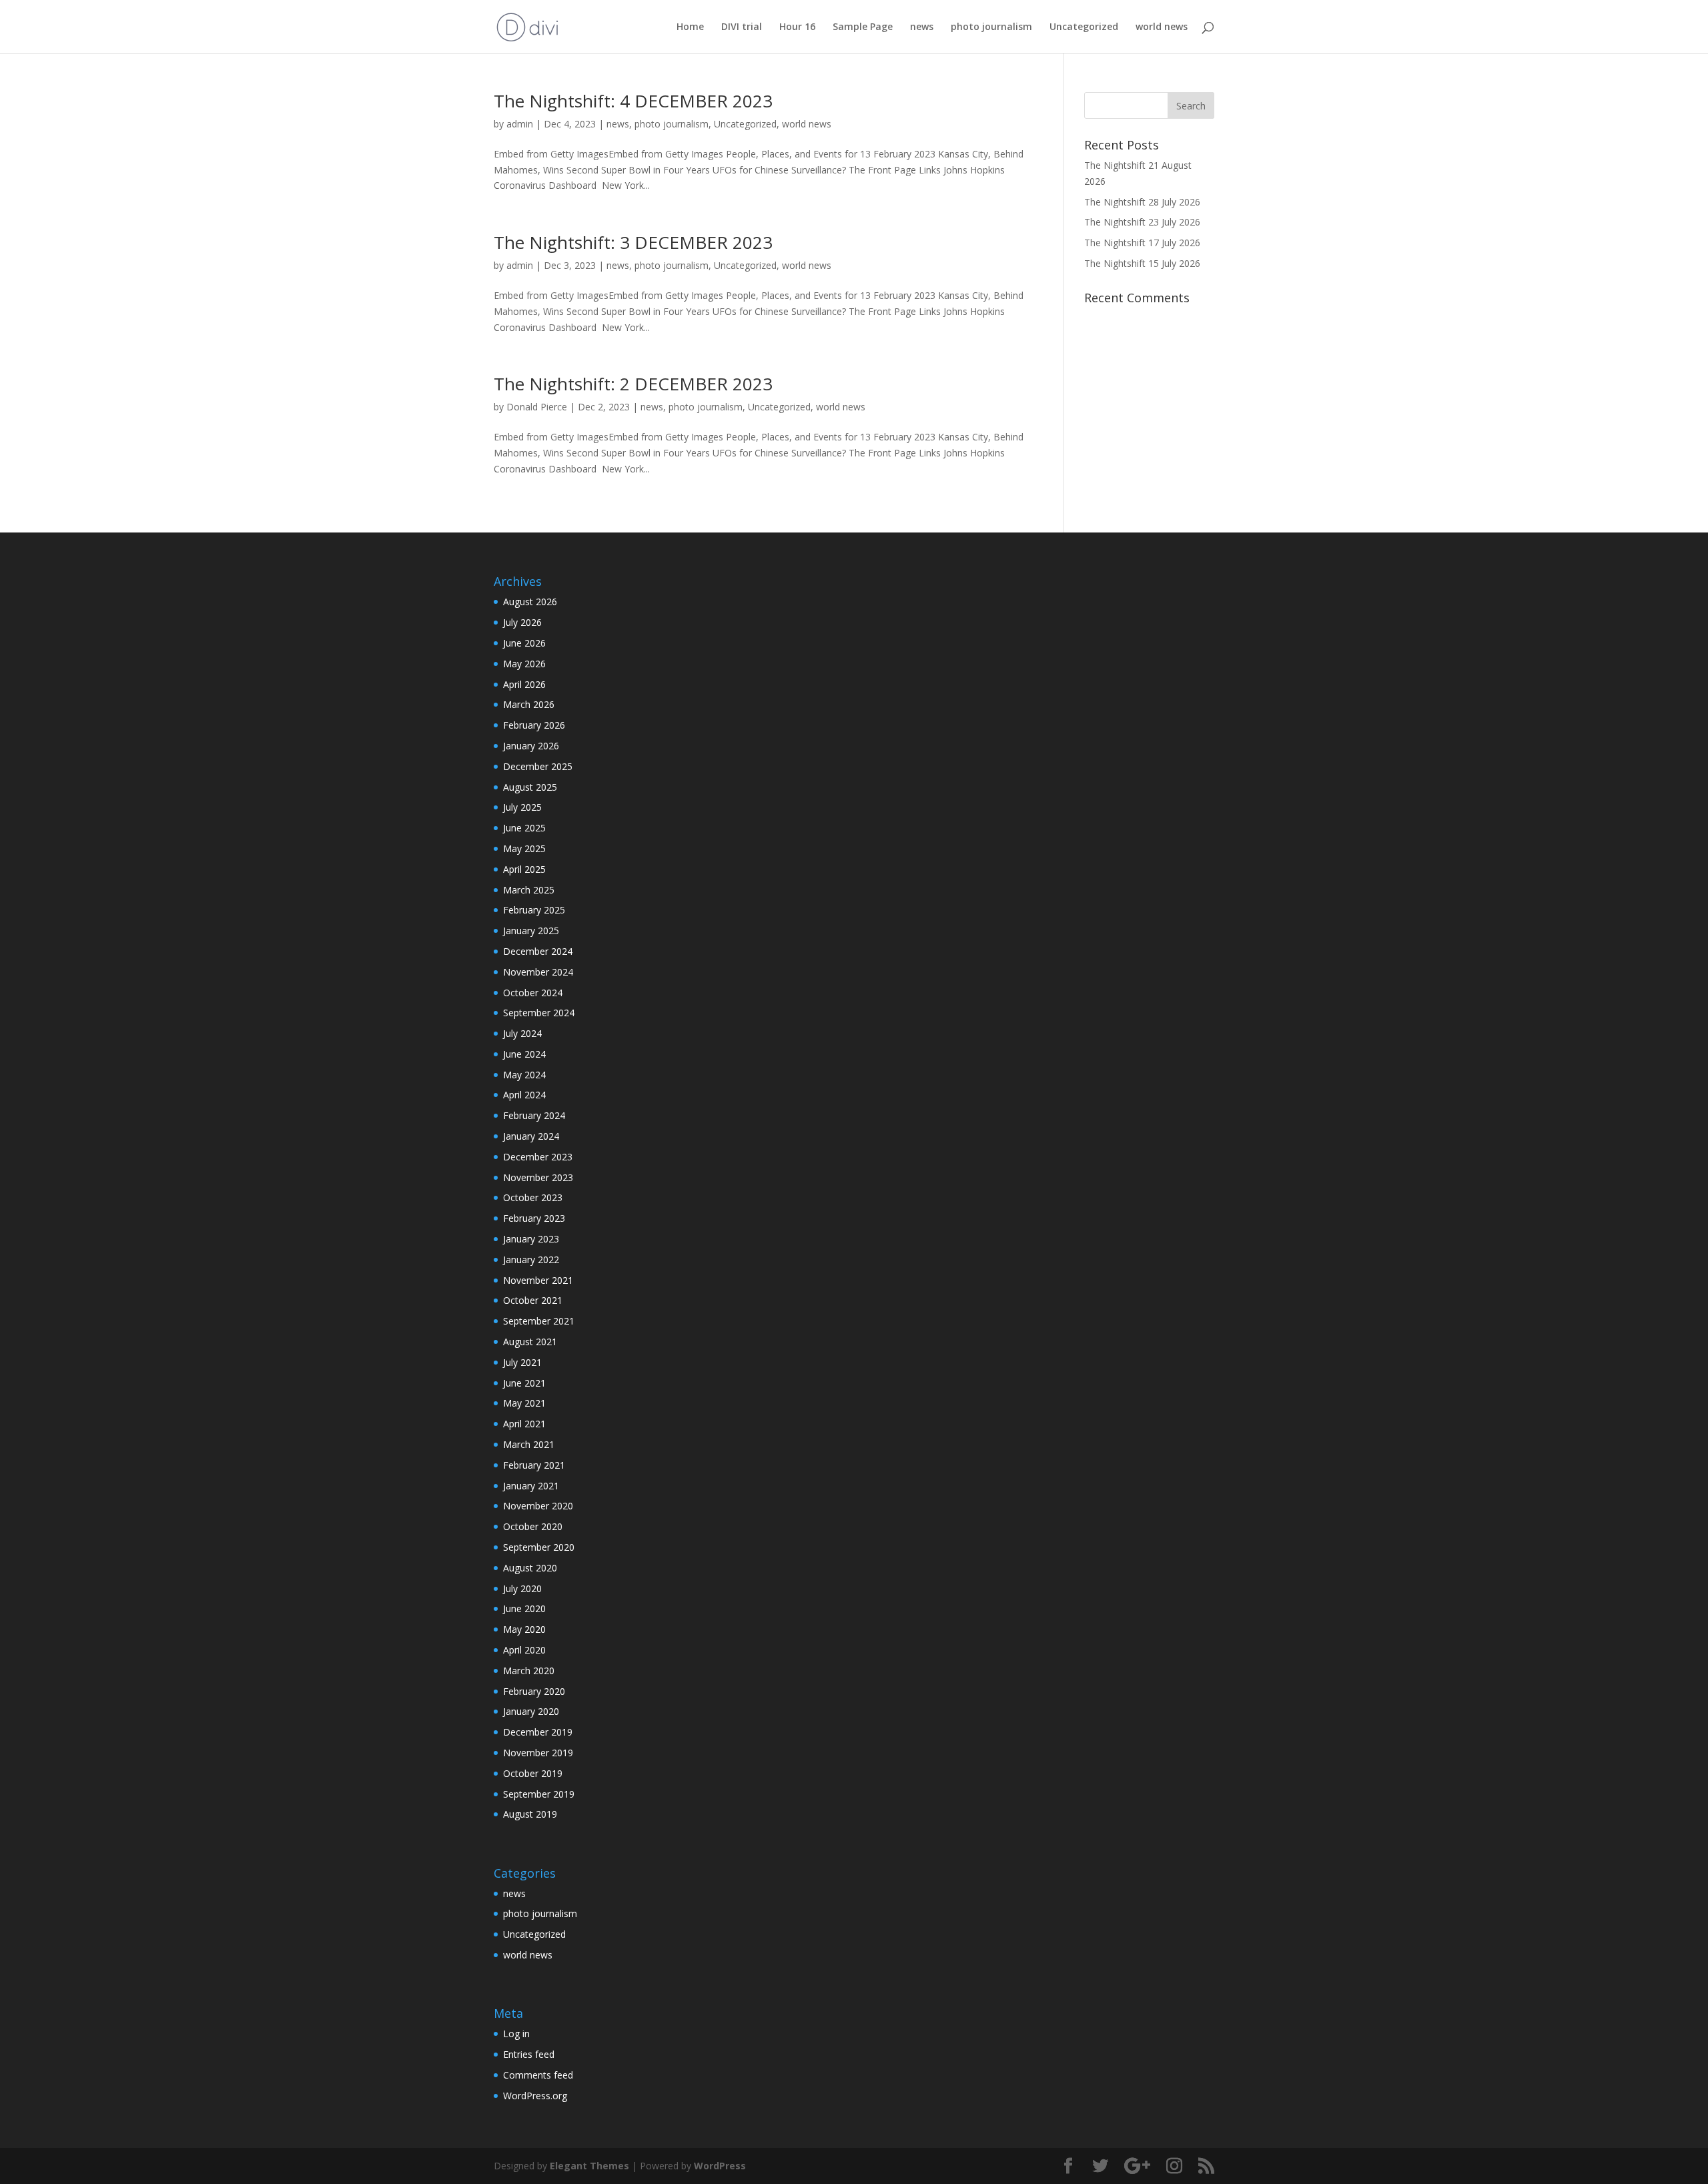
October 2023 (533, 1197)
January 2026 (531, 746)
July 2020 (522, 1588)
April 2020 (524, 1650)
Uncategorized (1084, 27)
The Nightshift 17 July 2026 (1142, 243)
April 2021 (524, 1424)
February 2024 (534, 1115)
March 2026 (529, 704)
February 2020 (534, 1691)
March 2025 (529, 890)
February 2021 (534, 1465)
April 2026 (524, 684)
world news (1162, 27)
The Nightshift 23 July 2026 (1142, 222)
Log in (516, 2034)
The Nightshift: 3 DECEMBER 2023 (633, 242)
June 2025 (524, 828)
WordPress (720, 2166)
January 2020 (531, 1711)
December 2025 (538, 766)
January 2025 (531, 931)
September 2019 (539, 1794)
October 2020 (533, 1526)
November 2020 (538, 1506)
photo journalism (991, 27)
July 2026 (522, 622)
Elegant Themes (589, 2166)
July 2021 (522, 1362)
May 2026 (524, 664)
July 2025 (522, 807)
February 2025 (534, 910)
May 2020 (524, 1629)
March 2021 (529, 1444)
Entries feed (529, 2054)
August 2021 (530, 1342)
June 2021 (524, 1383)
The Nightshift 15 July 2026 (1142, 263)
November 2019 (538, 1753)
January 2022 (531, 1259)
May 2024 (524, 1075)
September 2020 (539, 1547)
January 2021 (531, 1486)
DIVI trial (742, 27)
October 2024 (533, 993)
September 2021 (539, 1321)
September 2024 (539, 1013)
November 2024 (538, 972)
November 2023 (538, 1177)
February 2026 (534, 725)
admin (520, 124)
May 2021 (524, 1403)
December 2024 (538, 951)
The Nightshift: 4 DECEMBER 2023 (633, 101)
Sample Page (863, 27)
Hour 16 (797, 27)
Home (690, 27)
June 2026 (524, 643)
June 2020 (524, 1608)
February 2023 (534, 1218)
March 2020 (529, 1671)
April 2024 (524, 1095)
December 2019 (538, 1732)
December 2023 (538, 1157)
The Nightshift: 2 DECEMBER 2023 (633, 384)
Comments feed (538, 2075)
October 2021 (533, 1300)
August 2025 (530, 787)
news (922, 27)
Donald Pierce (537, 407)
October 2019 (533, 1773)
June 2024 (524, 1054)
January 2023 (531, 1239)
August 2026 (530, 602)
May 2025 (524, 848)
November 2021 (538, 1280)
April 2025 (524, 869)
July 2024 (522, 1033)
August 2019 (530, 1814)
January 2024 (531, 1136)
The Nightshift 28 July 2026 (1142, 202)
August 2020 (530, 1568)
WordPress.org (535, 2096)
